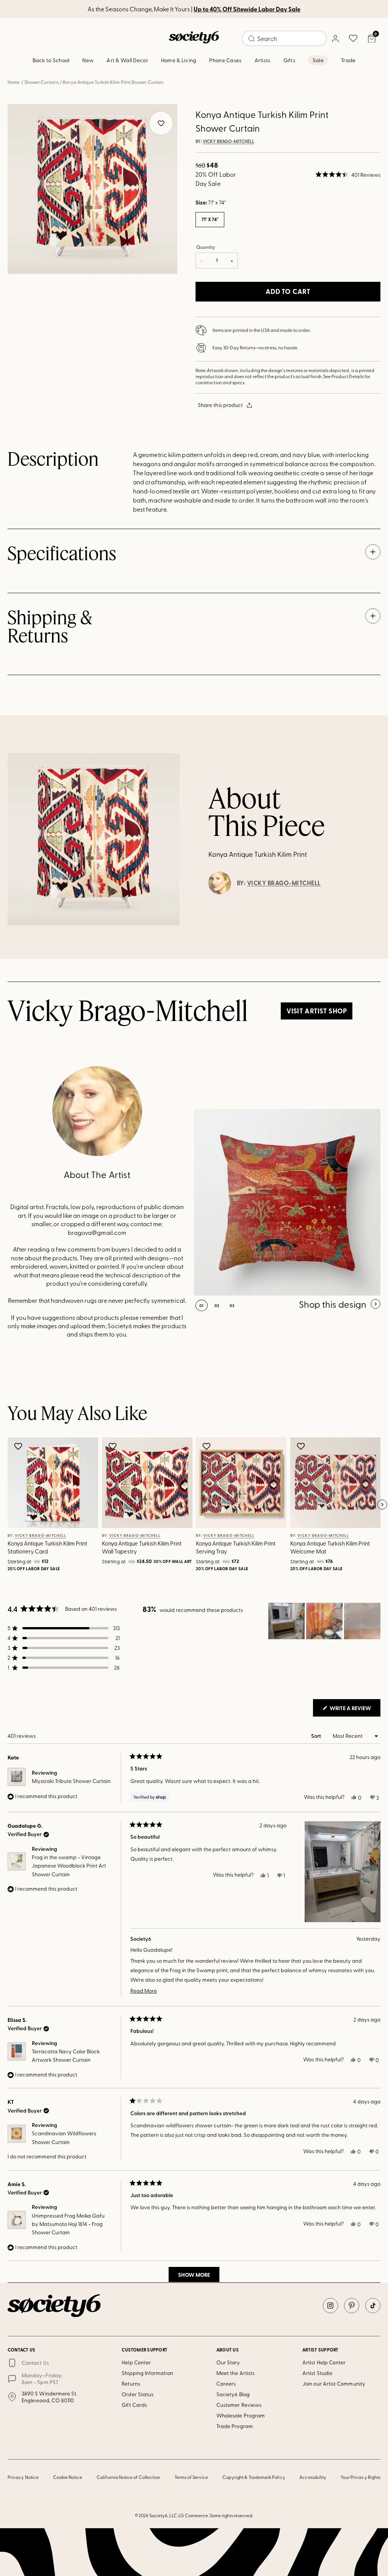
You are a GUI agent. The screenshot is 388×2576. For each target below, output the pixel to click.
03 (232, 1305)
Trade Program (235, 2426)
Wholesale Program (241, 2415)
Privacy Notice (23, 2477)
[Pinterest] (352, 2306)
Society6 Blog (233, 2394)
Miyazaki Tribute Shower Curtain (71, 1781)
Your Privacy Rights (361, 2477)
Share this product (220, 405)
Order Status (138, 2394)
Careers (226, 2384)
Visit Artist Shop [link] (317, 1011)
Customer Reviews (239, 2405)
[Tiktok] (373, 2306)
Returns (131, 2384)
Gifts (289, 60)
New (88, 60)
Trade (348, 60)
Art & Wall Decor (127, 60)
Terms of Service (191, 2477)
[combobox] (284, 38)
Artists (263, 60)
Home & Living (179, 60)
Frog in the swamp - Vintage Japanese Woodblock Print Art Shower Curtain (69, 1866)
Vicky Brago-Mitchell (228, 141)
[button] (348, 174)
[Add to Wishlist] (19, 1446)
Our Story (228, 2362)
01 (202, 1305)
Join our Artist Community (334, 2384)
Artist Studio (317, 2373)
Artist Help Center (324, 2362)
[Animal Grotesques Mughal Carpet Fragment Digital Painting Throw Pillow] (287, 1202)
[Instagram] (330, 2306)
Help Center (136, 2362)
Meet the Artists (235, 2373)
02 (217, 1305)
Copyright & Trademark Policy (254, 2477)
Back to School (51, 60)
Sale (318, 60)
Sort (317, 1736)
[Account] (335, 38)
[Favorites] (353, 38)
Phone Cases (225, 60)
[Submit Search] (252, 39)
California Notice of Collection (128, 2477)
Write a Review (354, 1710)
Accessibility (313, 2477)
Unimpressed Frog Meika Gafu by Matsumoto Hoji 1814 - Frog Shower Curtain (68, 2224)
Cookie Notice (68, 2477)
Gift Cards (134, 2405)
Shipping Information (147, 2373)
